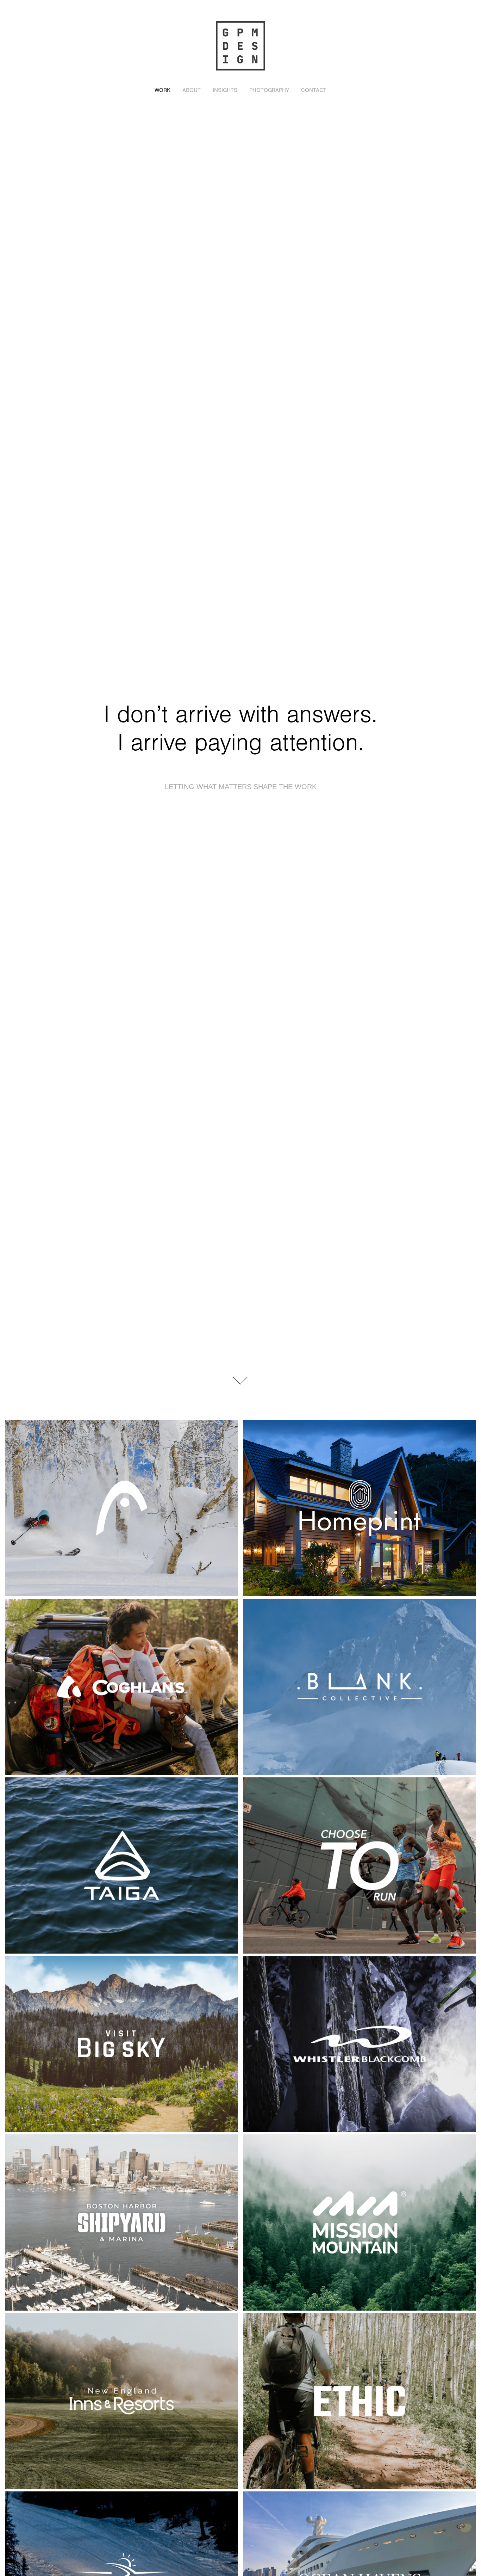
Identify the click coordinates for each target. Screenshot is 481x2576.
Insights (225, 90)
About (192, 90)
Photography (269, 90)
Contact (314, 90)
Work (163, 90)
